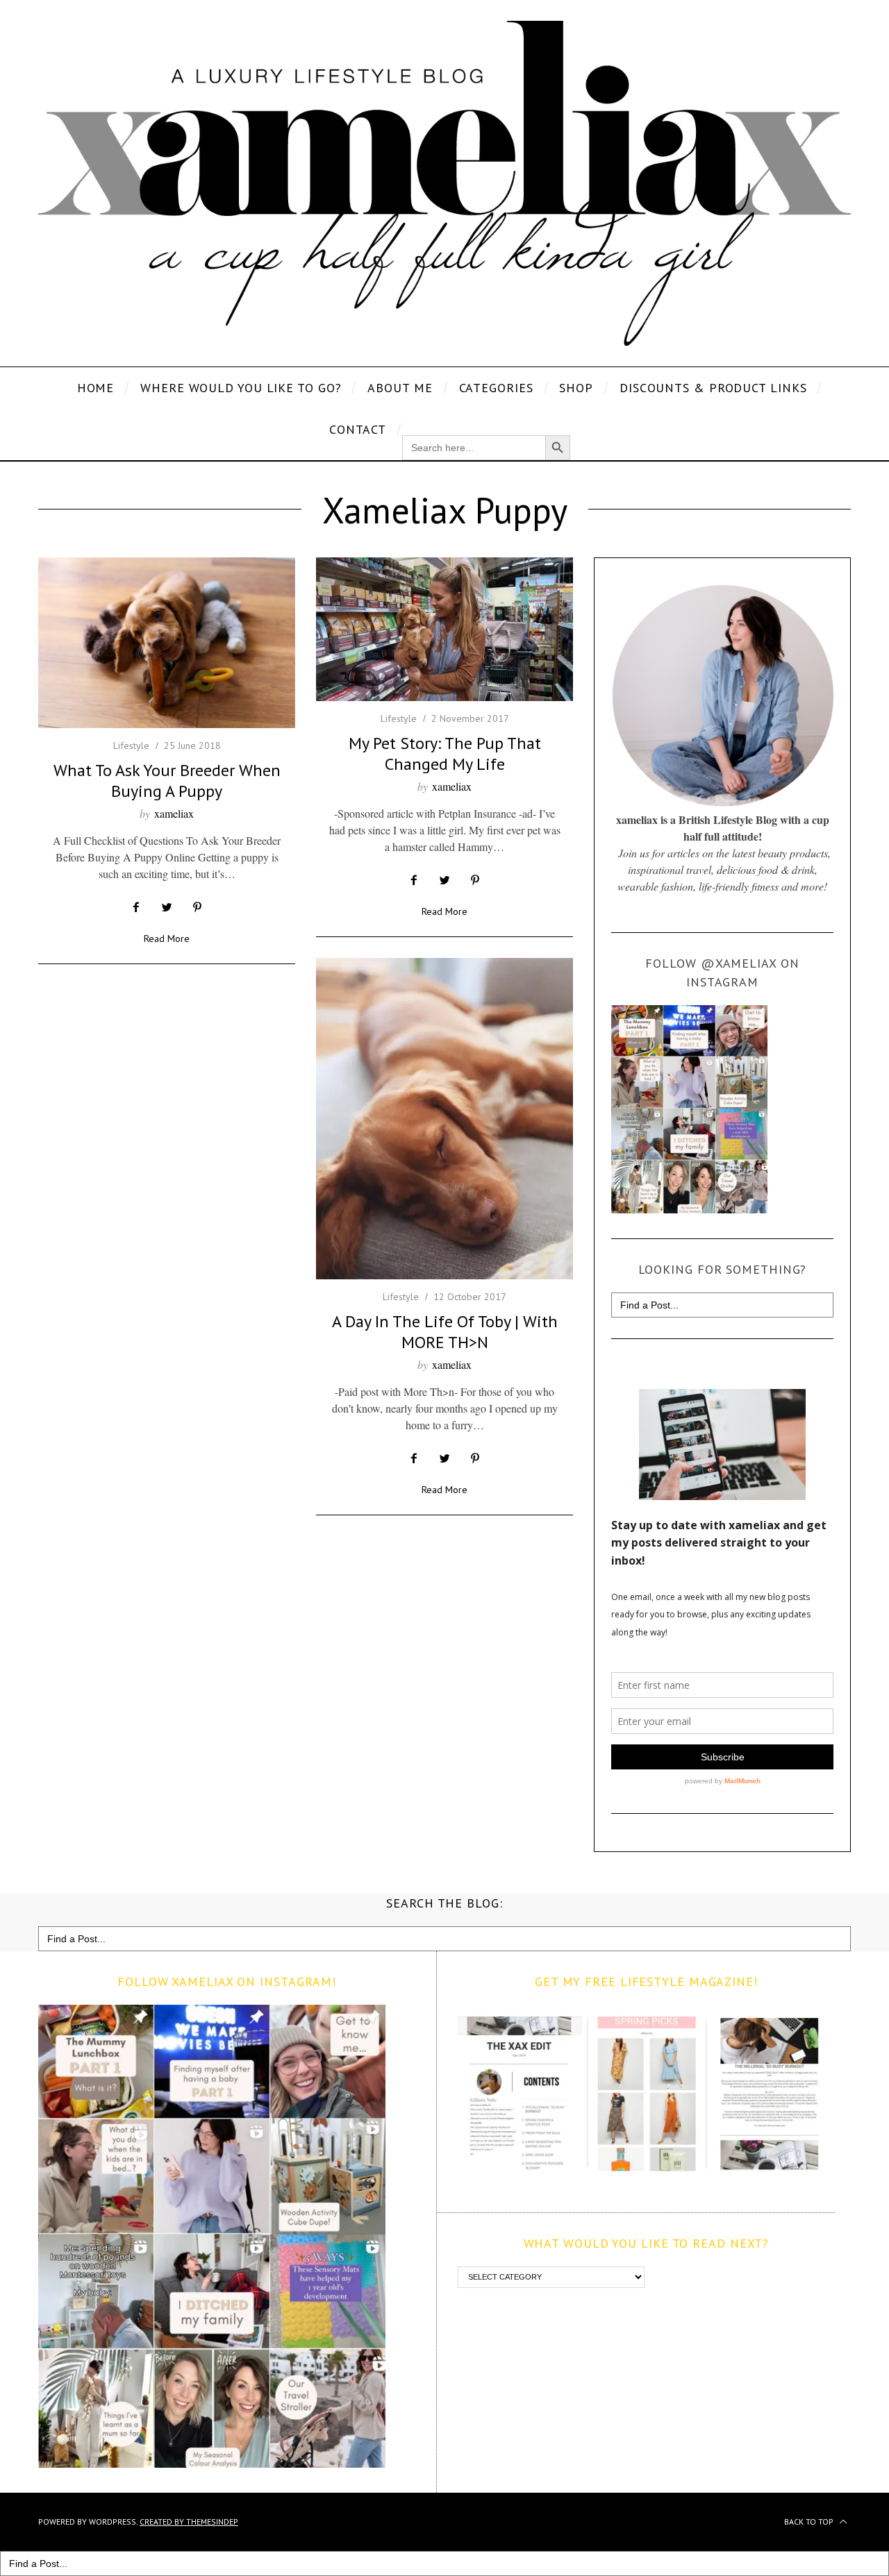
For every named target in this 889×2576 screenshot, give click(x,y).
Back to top (810, 2522)
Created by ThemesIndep (189, 2522)
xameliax (174, 813)
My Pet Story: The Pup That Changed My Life (445, 754)
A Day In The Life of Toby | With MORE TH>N (445, 1332)
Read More (167, 939)
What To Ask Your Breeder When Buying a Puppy (167, 781)
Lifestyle (131, 746)
